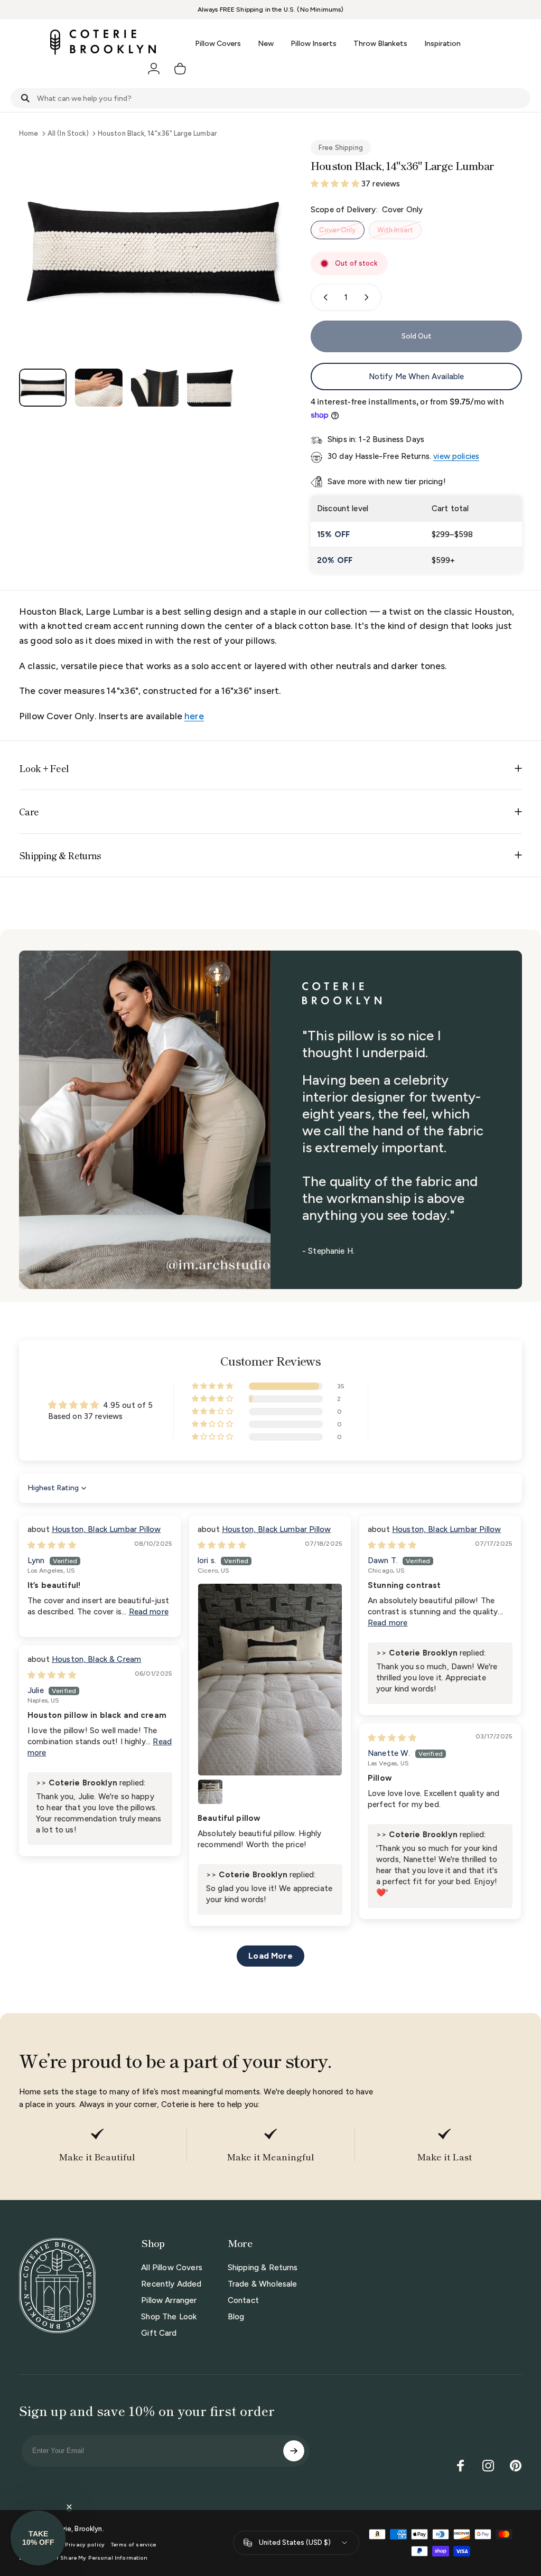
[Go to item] (43, 388)
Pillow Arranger (169, 2300)
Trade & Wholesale (263, 2284)
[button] (336, 184)
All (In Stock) (68, 133)
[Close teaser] (69, 2507)
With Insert (395, 230)
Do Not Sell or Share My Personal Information (83, 2558)
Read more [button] (149, 1612)
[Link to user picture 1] (270, 1680)
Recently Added (171, 2284)
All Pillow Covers (172, 2268)
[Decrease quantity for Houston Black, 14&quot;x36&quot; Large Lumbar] (323, 297)
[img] (52, 1545)
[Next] (264, 269)
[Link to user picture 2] (210, 1792)
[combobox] (270, 98)
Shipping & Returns (263, 2268)
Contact (243, 2300)
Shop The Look (169, 2317)
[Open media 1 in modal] (154, 252)
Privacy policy (85, 2545)
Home (29, 133)
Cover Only (338, 230)
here (194, 716)
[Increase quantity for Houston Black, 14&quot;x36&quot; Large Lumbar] (369, 297)
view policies (456, 456)
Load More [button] (270, 1956)
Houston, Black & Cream (96, 1659)
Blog (236, 2317)
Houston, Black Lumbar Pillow (106, 1529)
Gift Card (159, 2333)
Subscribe (294, 2451)
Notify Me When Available (417, 377)
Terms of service (133, 2545)
